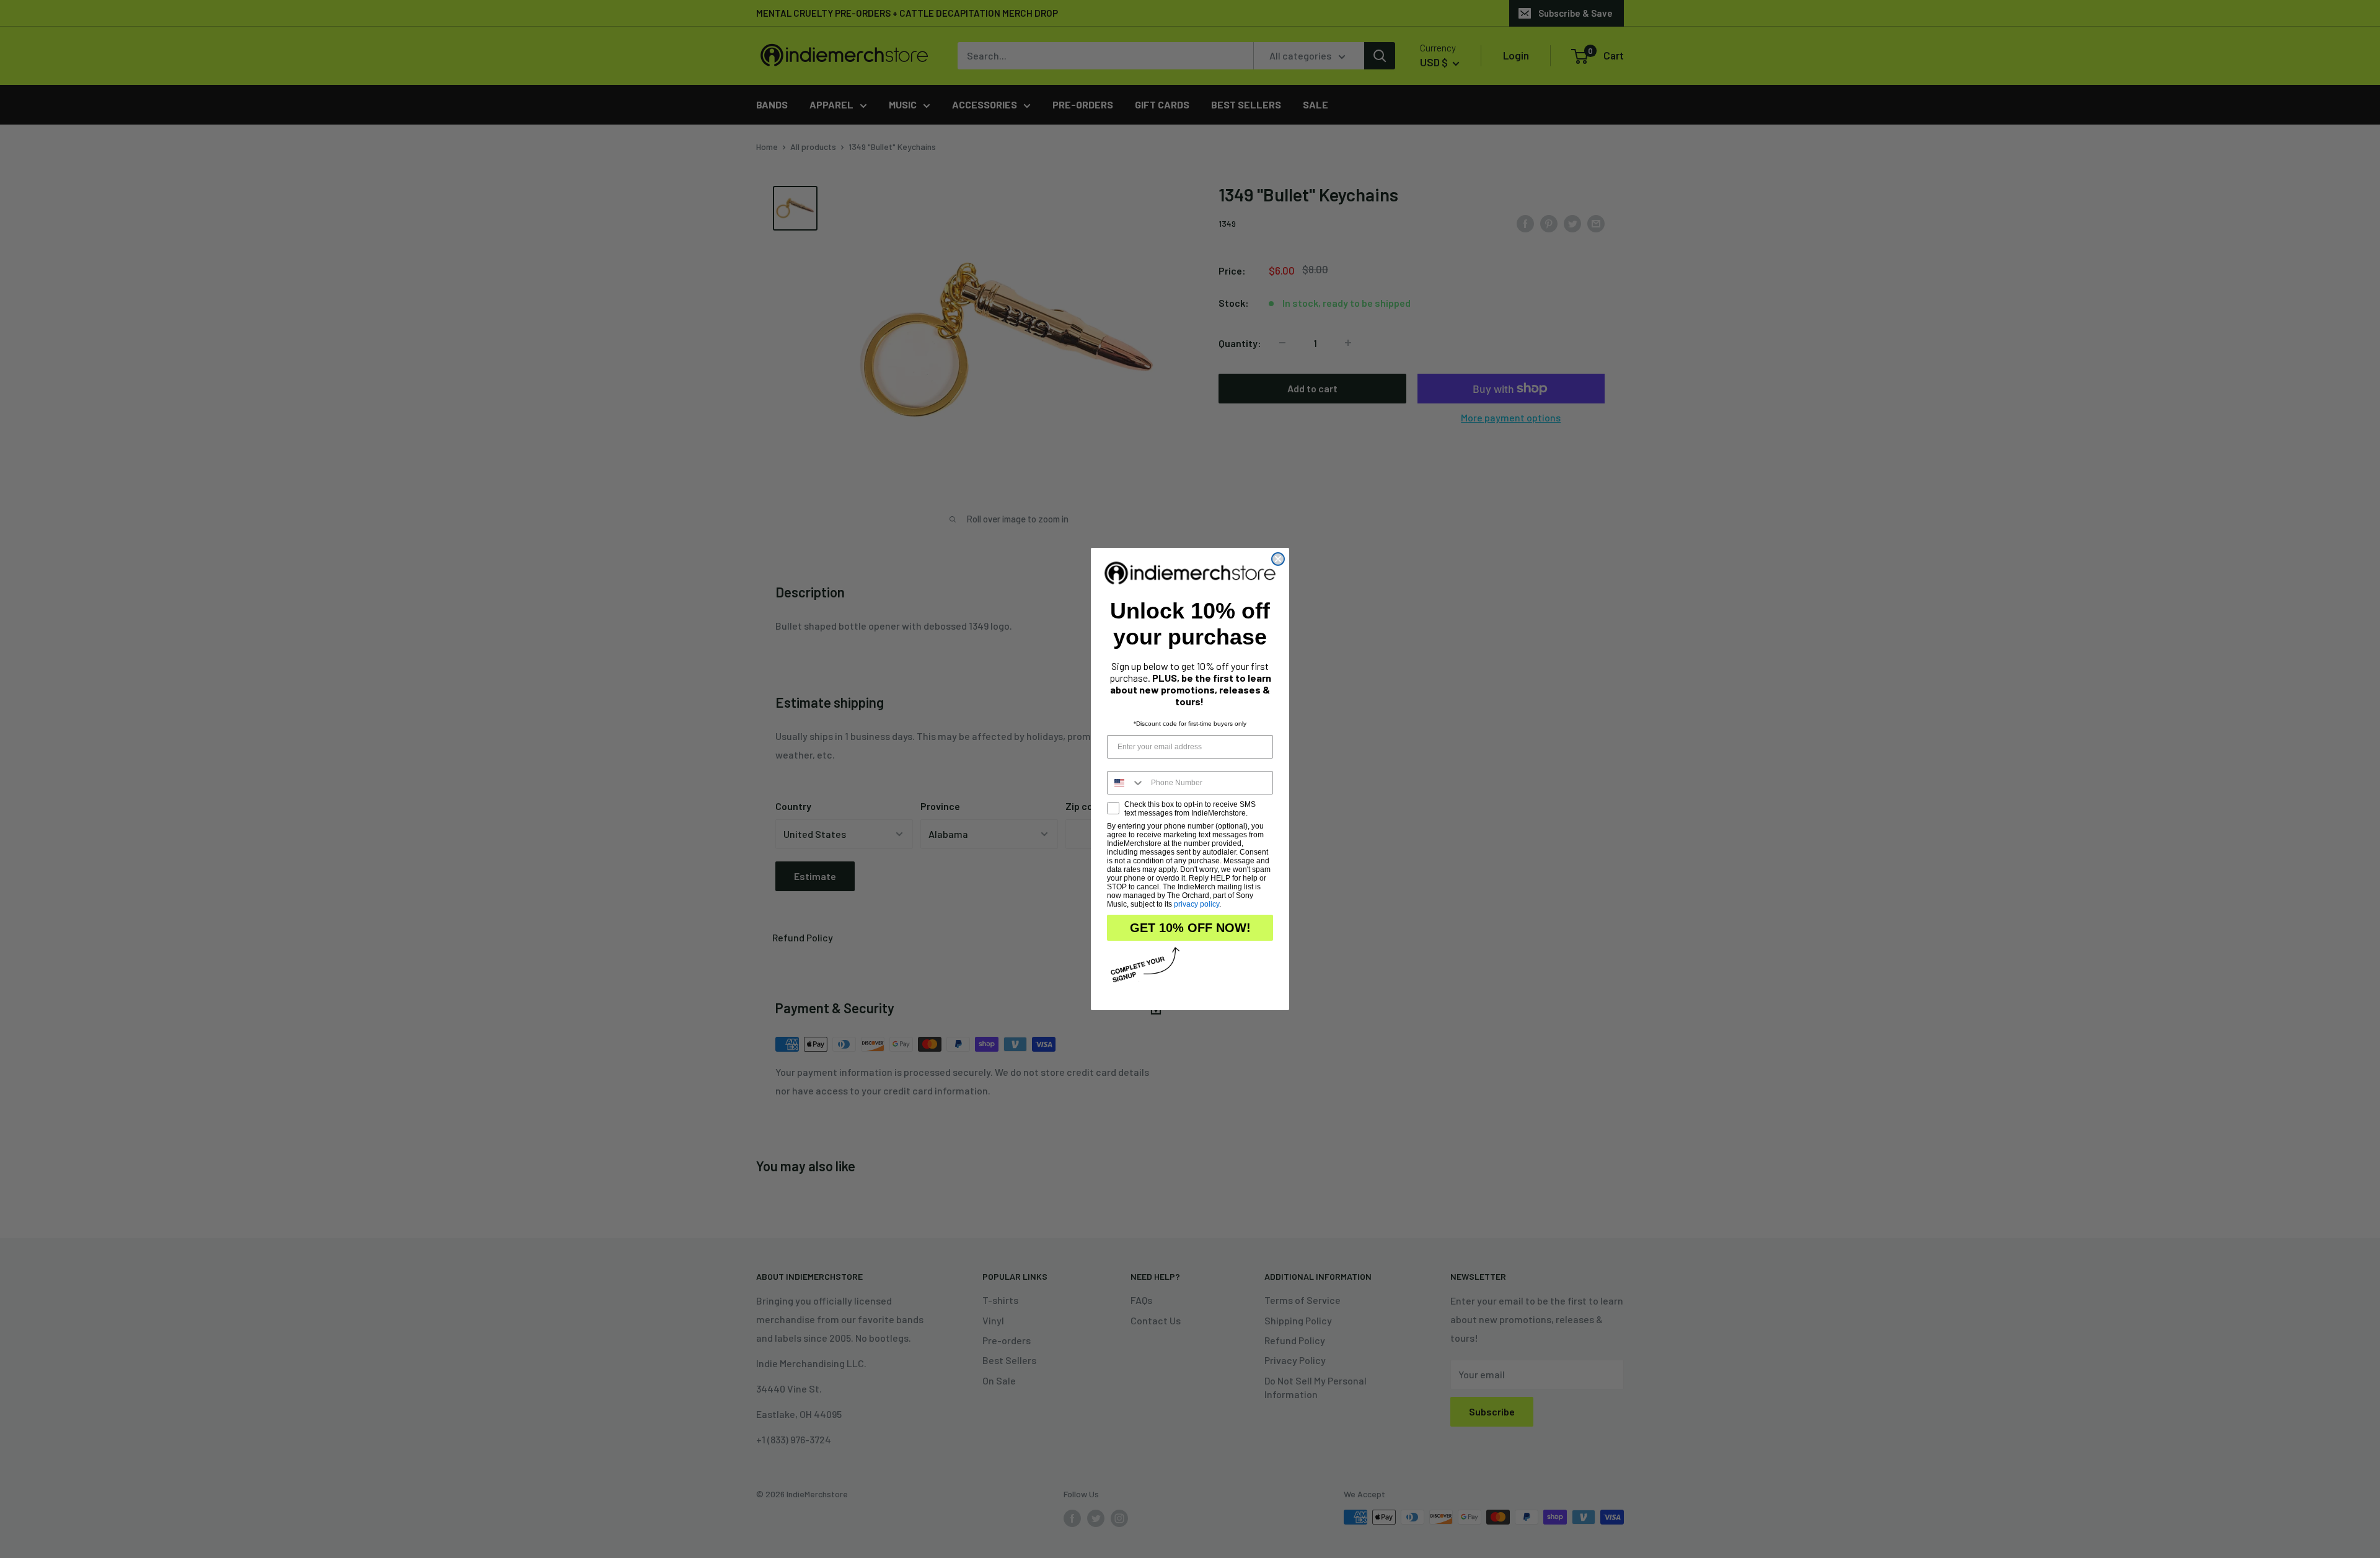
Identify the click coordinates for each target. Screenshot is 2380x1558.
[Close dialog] (1278, 559)
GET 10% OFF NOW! (1190, 928)
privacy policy (1197, 904)
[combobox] (1126, 783)
